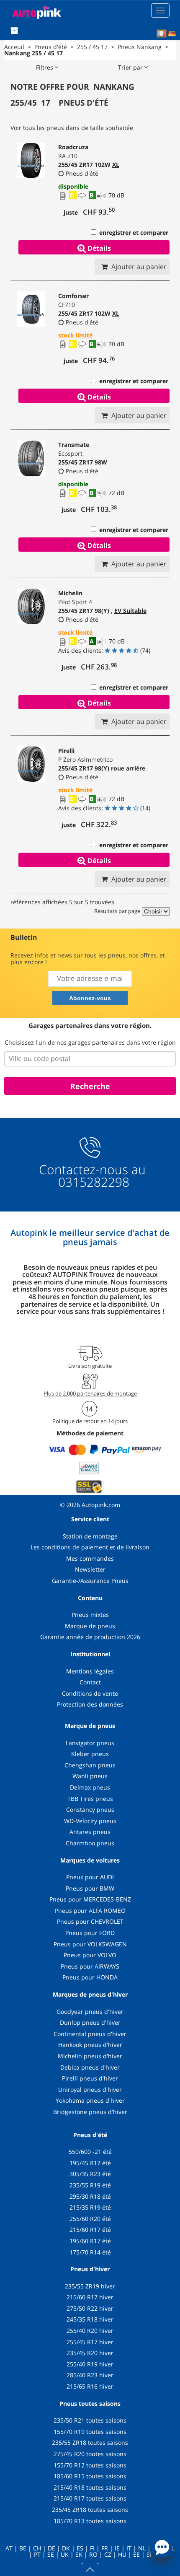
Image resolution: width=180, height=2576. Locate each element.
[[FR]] (162, 34)
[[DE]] (172, 34)
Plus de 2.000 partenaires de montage (90, 1393)
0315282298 (92, 1182)
